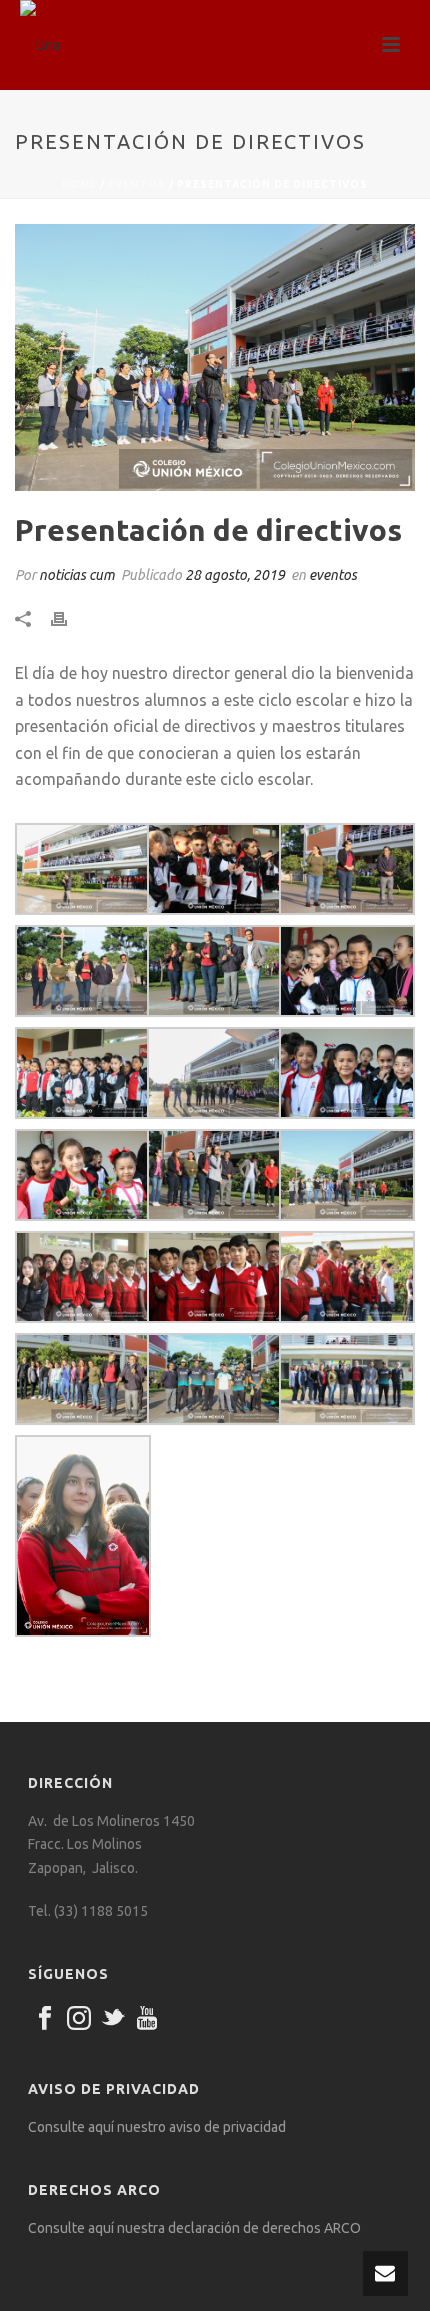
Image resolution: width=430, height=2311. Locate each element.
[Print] (69, 618)
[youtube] (147, 2019)
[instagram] (79, 2019)
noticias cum (77, 575)
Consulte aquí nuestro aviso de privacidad (157, 2127)
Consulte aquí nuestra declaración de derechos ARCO (194, 2228)
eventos (137, 184)
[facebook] (45, 2019)
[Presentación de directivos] (215, 357)
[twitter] (113, 2019)
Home (79, 184)
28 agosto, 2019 (235, 575)
